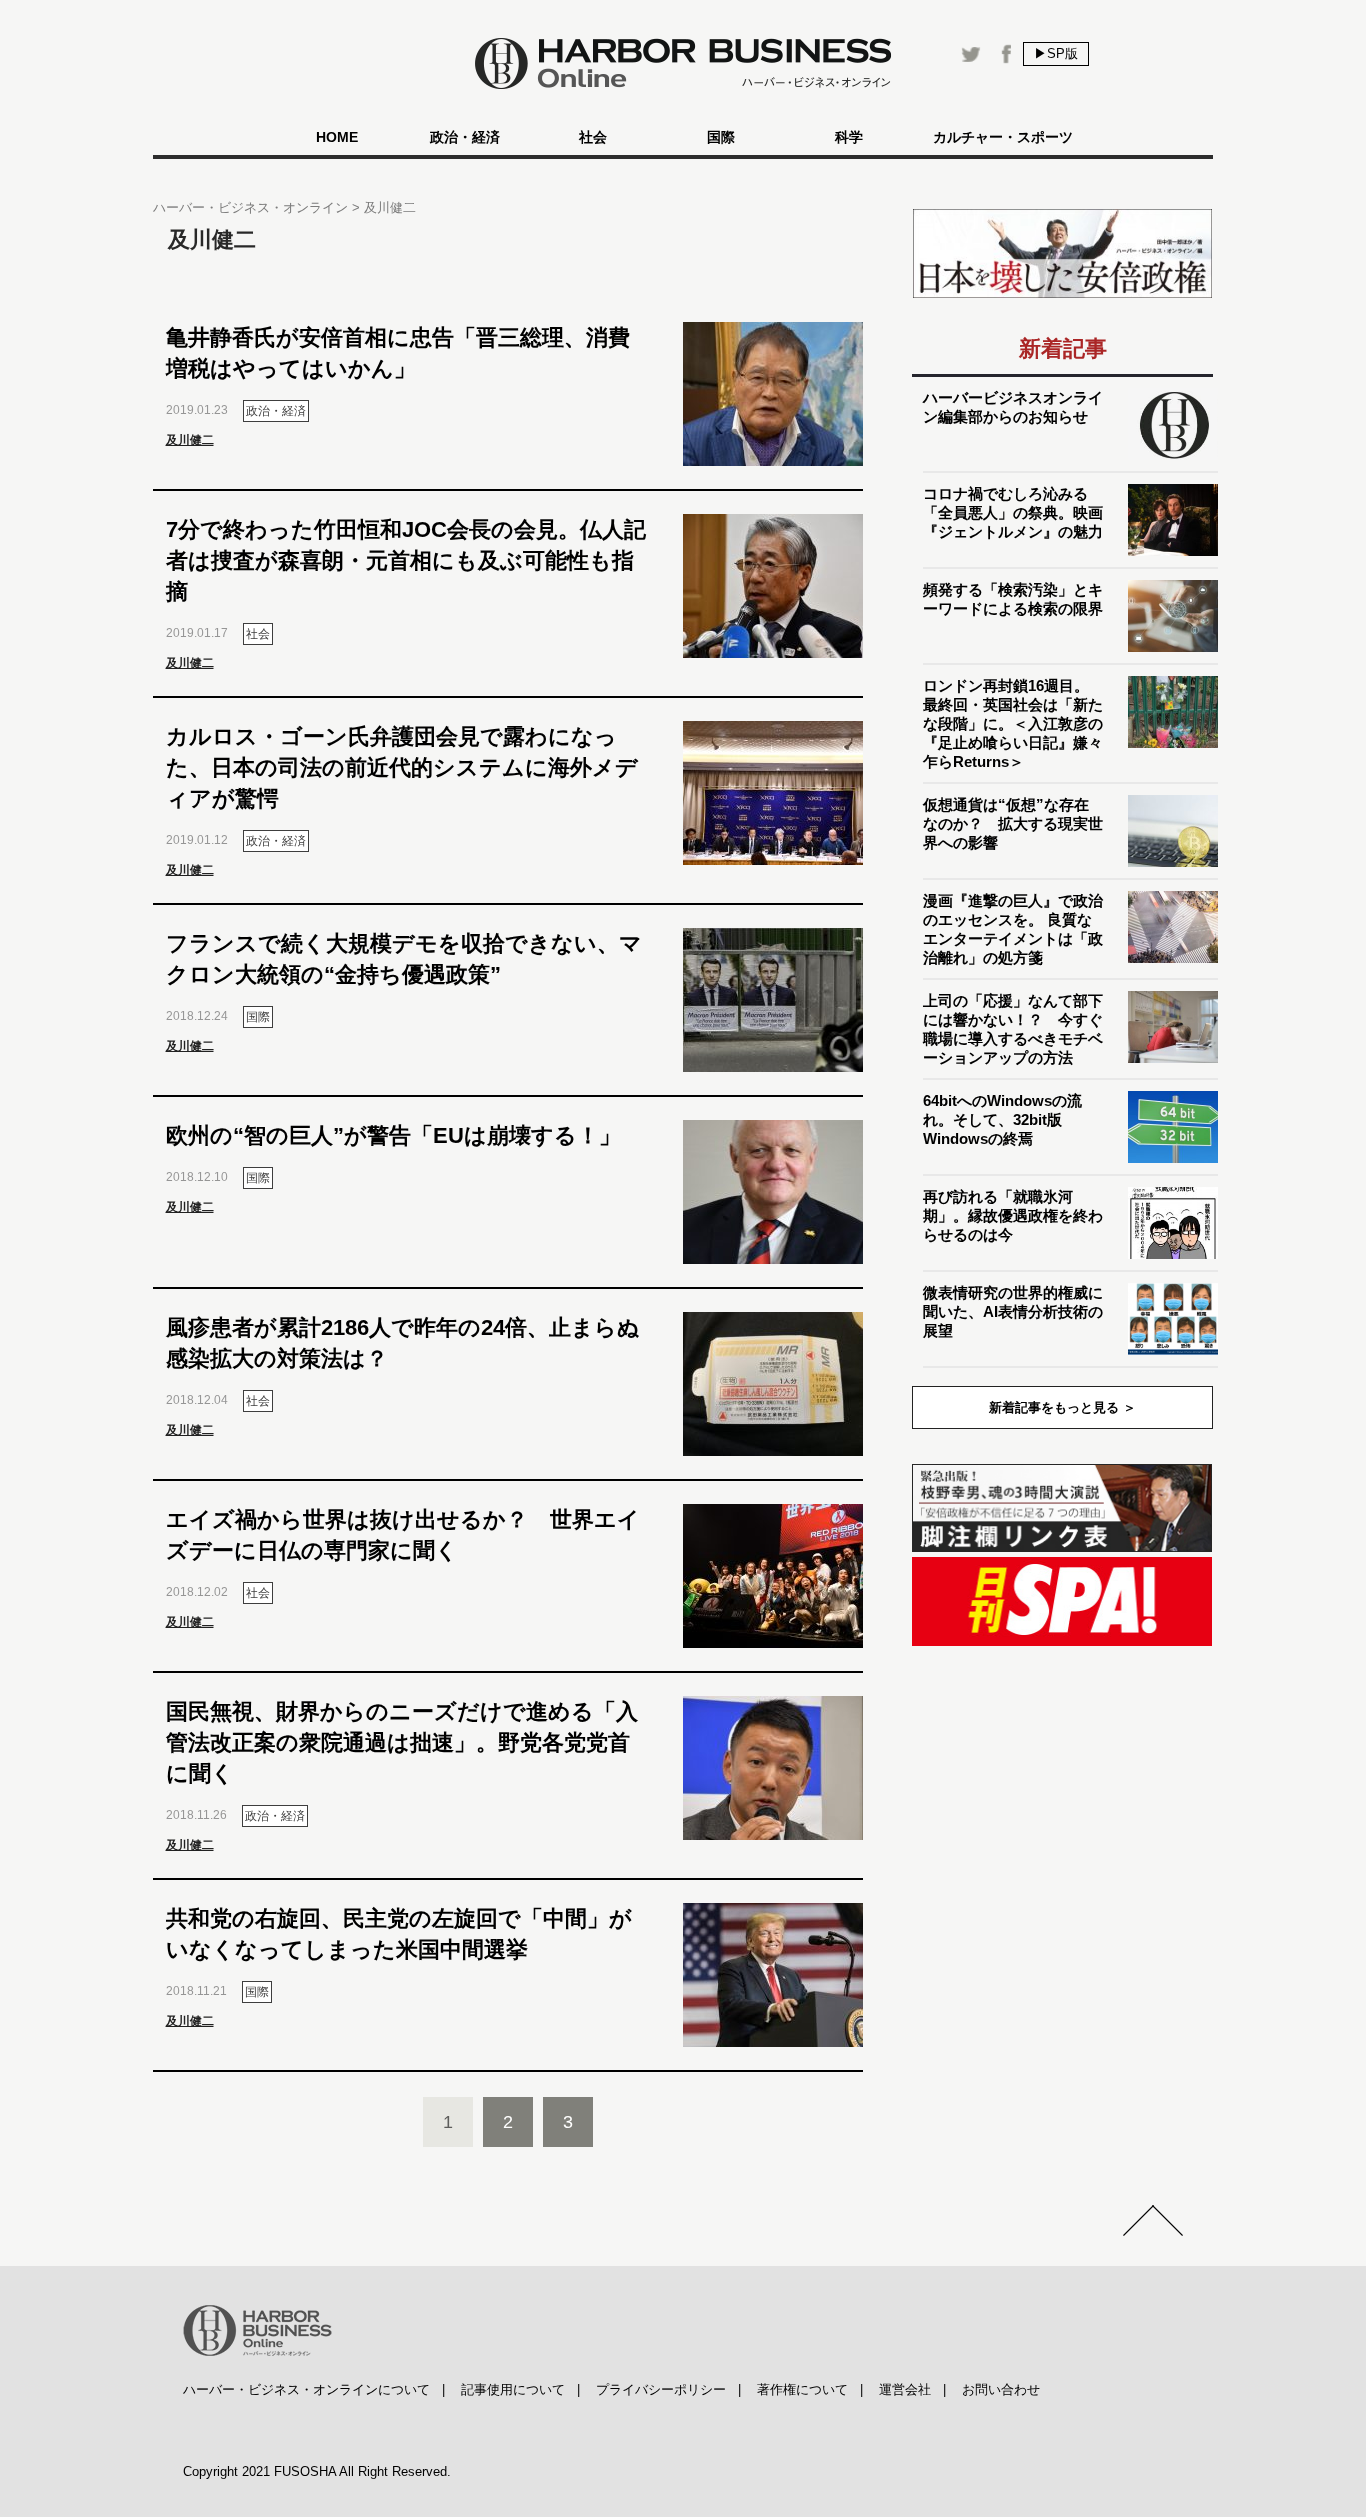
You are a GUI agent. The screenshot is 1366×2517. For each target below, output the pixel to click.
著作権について (802, 2389)
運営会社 (905, 2389)
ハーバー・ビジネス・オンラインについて (306, 2389)
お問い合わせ (1001, 2389)
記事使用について (513, 2389)
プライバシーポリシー (661, 2389)
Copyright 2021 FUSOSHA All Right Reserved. (317, 2471)
